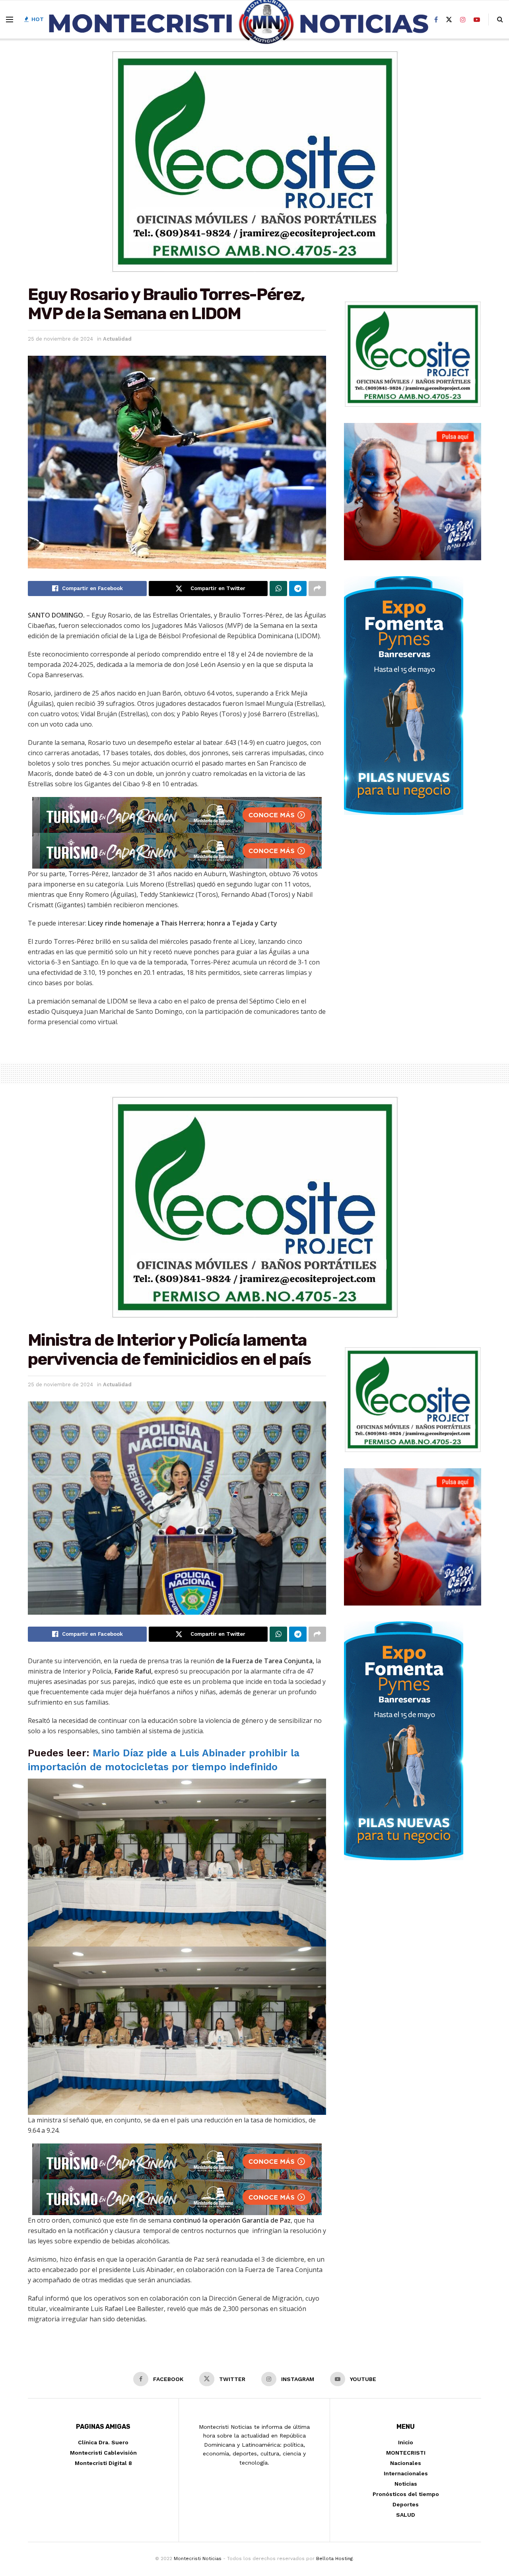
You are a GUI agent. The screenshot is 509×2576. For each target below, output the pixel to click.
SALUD (406, 2515)
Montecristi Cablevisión (103, 2453)
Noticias (406, 2484)
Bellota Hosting (334, 2558)
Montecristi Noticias (198, 2558)
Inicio (406, 2442)
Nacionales (406, 2463)
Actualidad (117, 339)
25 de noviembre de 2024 (60, 339)
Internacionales (406, 2473)
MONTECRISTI (406, 2453)
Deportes (406, 2504)
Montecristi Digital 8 (103, 2463)
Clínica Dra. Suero (103, 2442)
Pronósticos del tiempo (406, 2494)
